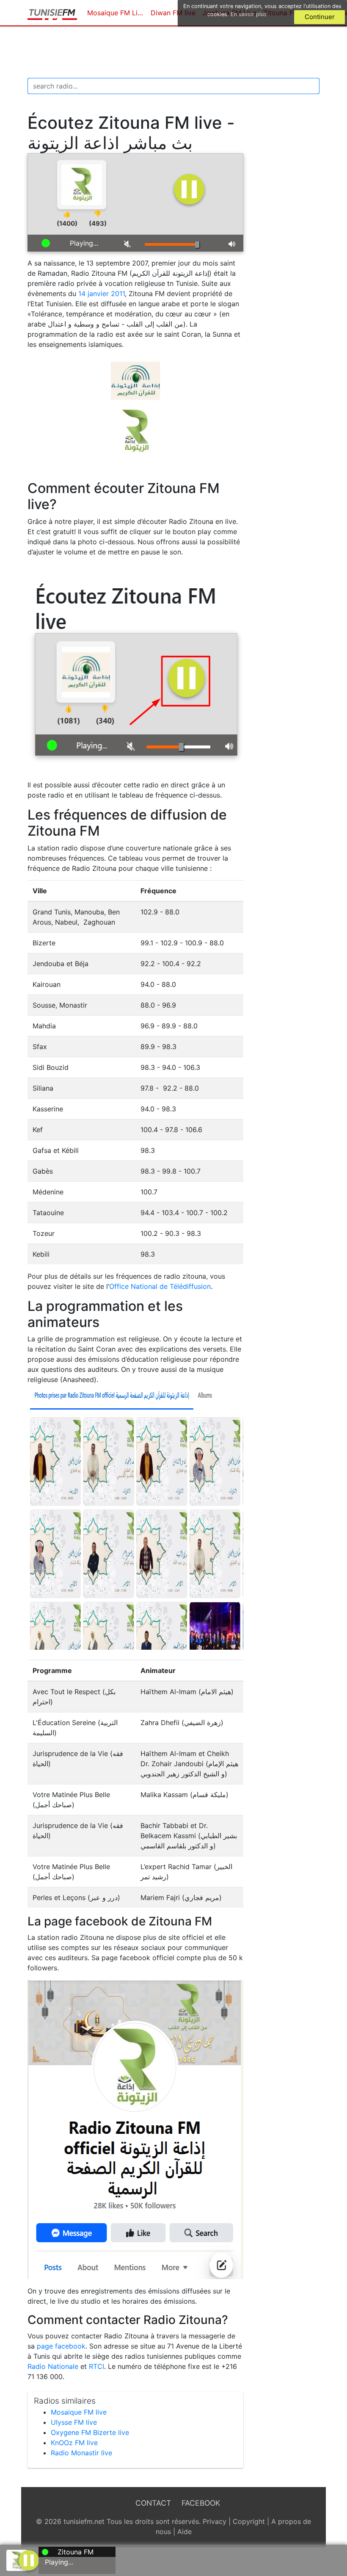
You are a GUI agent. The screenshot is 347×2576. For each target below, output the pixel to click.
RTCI (96, 2366)
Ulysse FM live (74, 2422)
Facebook (201, 2503)
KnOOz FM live (74, 2443)
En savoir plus (249, 14)
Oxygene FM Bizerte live (90, 2432)
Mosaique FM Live (116, 13)
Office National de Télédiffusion (160, 1286)
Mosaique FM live (79, 2412)
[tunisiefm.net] (52, 13)
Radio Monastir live (81, 2453)
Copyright (249, 2521)
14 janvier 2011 (102, 294)
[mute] (128, 243)
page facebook (61, 2346)
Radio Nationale (53, 2366)
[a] (29, 2559)
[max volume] (233, 243)
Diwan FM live (173, 13)
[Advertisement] (182, 52)
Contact (153, 2503)
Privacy (215, 2521)
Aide (185, 2532)
